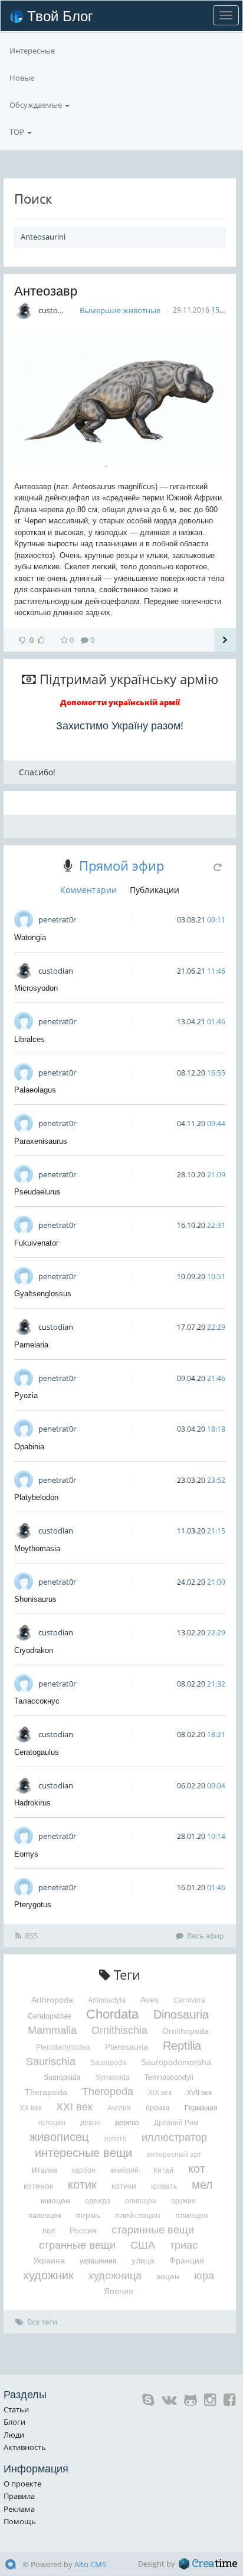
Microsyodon (36, 988)
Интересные (32, 51)
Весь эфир (206, 1936)
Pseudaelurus (37, 1192)
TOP (18, 132)
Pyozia (26, 1395)
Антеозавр (46, 291)
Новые (22, 78)
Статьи (16, 2409)
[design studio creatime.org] (208, 2564)
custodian (56, 310)
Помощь (20, 2521)
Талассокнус (37, 1701)
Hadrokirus (32, 1803)
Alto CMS (90, 2564)
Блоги (14, 2422)
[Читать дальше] (225, 640)
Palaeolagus (35, 1090)
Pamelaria (31, 1345)
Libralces (29, 1039)
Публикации (155, 890)
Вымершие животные (120, 310)
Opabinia (29, 1447)
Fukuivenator (36, 1243)
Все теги (42, 2322)
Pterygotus (33, 1905)
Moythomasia (37, 1548)
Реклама (19, 2509)
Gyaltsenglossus (43, 1294)
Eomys (26, 1854)
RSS (31, 1936)
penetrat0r (57, 919)
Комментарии (88, 890)
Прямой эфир (121, 865)
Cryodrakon (34, 1650)
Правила (19, 2496)
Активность (25, 2447)
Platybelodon (36, 1497)
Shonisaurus (35, 1599)
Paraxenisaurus (41, 1141)
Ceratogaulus (37, 1752)
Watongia (30, 937)
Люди (14, 2435)
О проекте (22, 2484)
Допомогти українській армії (120, 702)
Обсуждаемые (37, 105)
